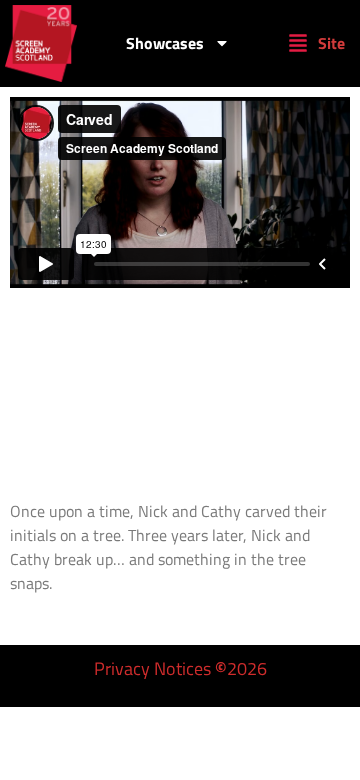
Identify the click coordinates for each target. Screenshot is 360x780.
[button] (316, 43)
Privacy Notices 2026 (180, 668)
